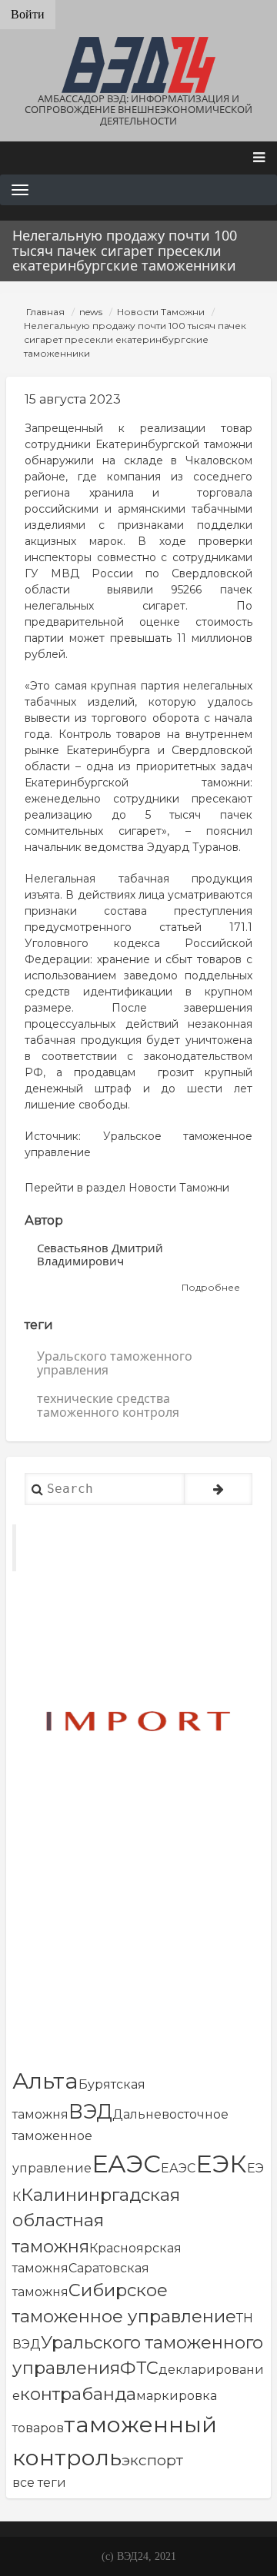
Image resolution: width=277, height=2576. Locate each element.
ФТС (139, 2368)
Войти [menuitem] (28, 14)
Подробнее (211, 1288)
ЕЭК (221, 2164)
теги (39, 1325)
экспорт (152, 2460)
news (91, 312)
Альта (45, 2081)
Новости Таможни (161, 312)
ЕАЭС (126, 2164)
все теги (39, 2483)
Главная (45, 312)
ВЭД (90, 2111)
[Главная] (138, 65)
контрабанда (78, 2394)
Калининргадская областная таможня (96, 2220)
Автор (44, 1220)
